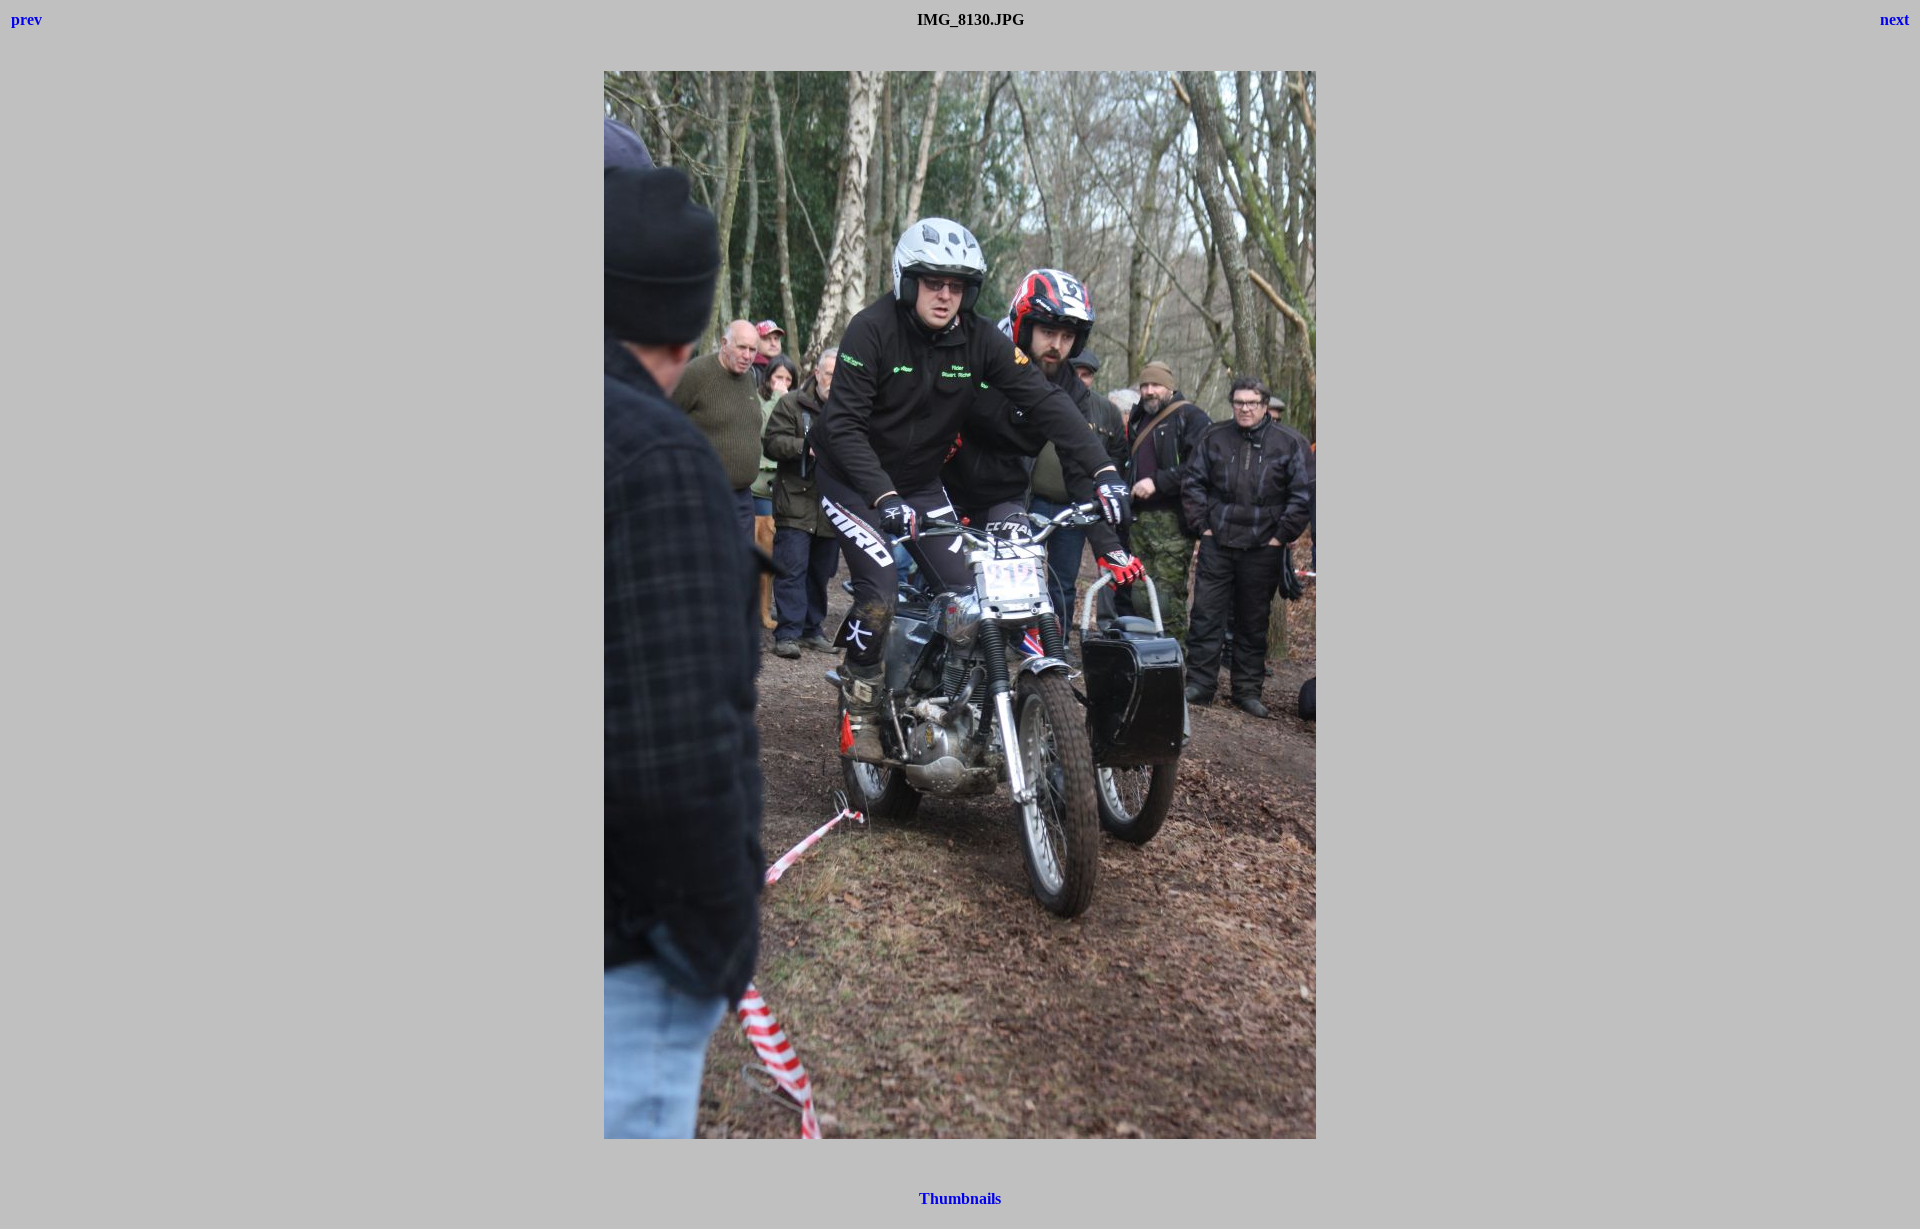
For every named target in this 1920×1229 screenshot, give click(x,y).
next (1894, 19)
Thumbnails (960, 1198)
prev (26, 19)
